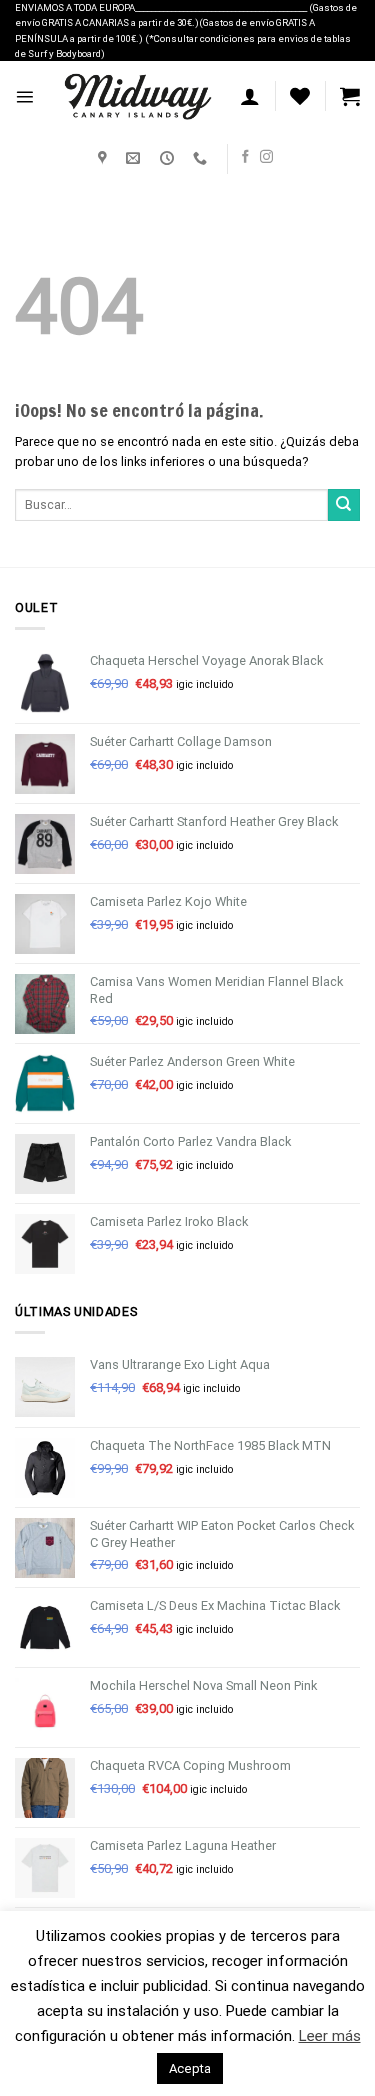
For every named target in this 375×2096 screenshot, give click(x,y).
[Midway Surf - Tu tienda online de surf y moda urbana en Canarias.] (137, 97)
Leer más (330, 2036)
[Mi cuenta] (250, 96)
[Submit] (344, 505)
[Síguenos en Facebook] (245, 157)
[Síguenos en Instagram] (266, 157)
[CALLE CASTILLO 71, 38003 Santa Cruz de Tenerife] (105, 158)
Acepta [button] (190, 2068)
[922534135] (202, 158)
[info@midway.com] (135, 158)
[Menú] (24, 96)
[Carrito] (350, 96)
